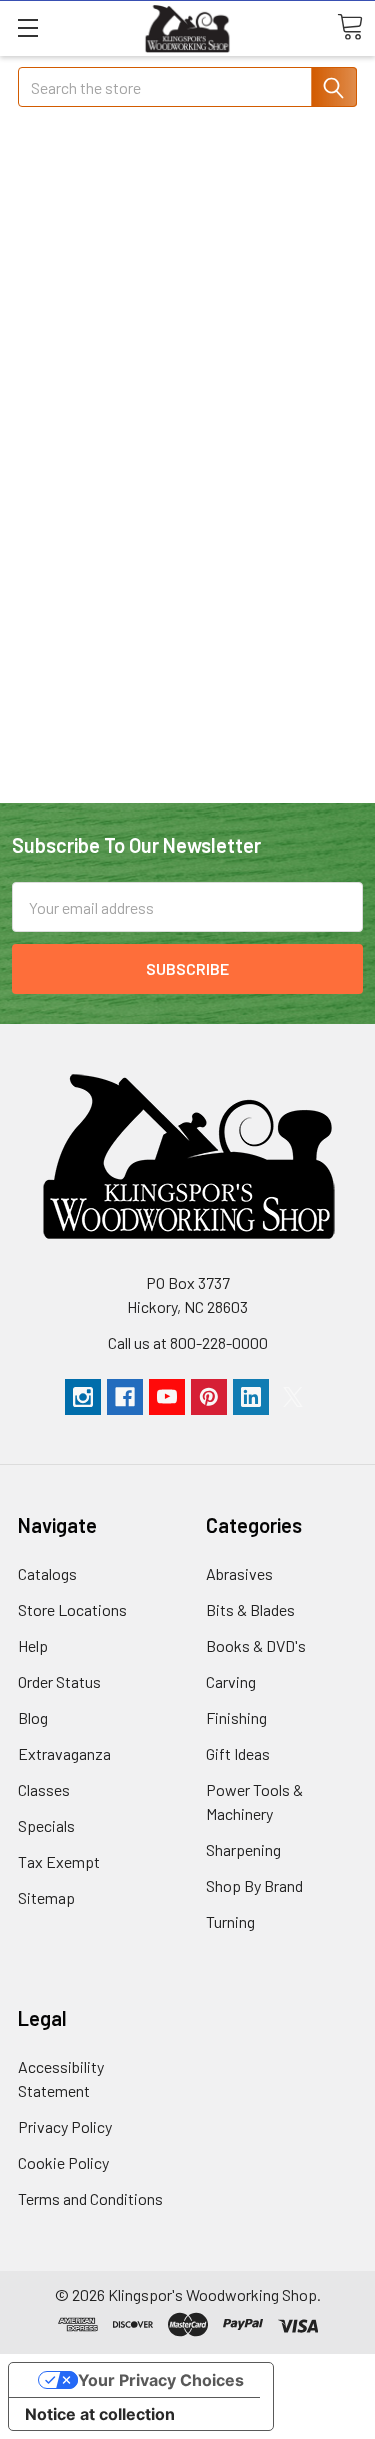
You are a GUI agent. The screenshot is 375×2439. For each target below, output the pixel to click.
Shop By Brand (254, 1885)
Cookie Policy (63, 2162)
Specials (46, 1825)
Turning (230, 1921)
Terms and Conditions (90, 2198)
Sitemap (46, 1897)
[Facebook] (125, 1397)
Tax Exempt (59, 1861)
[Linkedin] (251, 1397)
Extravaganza (64, 1753)
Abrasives (239, 1573)
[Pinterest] (209, 1397)
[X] (293, 1397)
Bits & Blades (250, 1609)
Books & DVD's (256, 1645)
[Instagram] (83, 1397)
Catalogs (47, 1573)
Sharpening (243, 1849)
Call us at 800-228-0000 (188, 1342)
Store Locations (72, 1609)
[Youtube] (167, 1397)
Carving (231, 1681)
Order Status (59, 1681)
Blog (33, 1717)
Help (33, 1645)
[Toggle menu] (27, 27)
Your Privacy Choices (161, 2380)
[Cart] (350, 27)
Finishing (236, 1717)
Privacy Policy (65, 2126)
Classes (44, 1789)
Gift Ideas (238, 1753)
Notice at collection (100, 2414)
